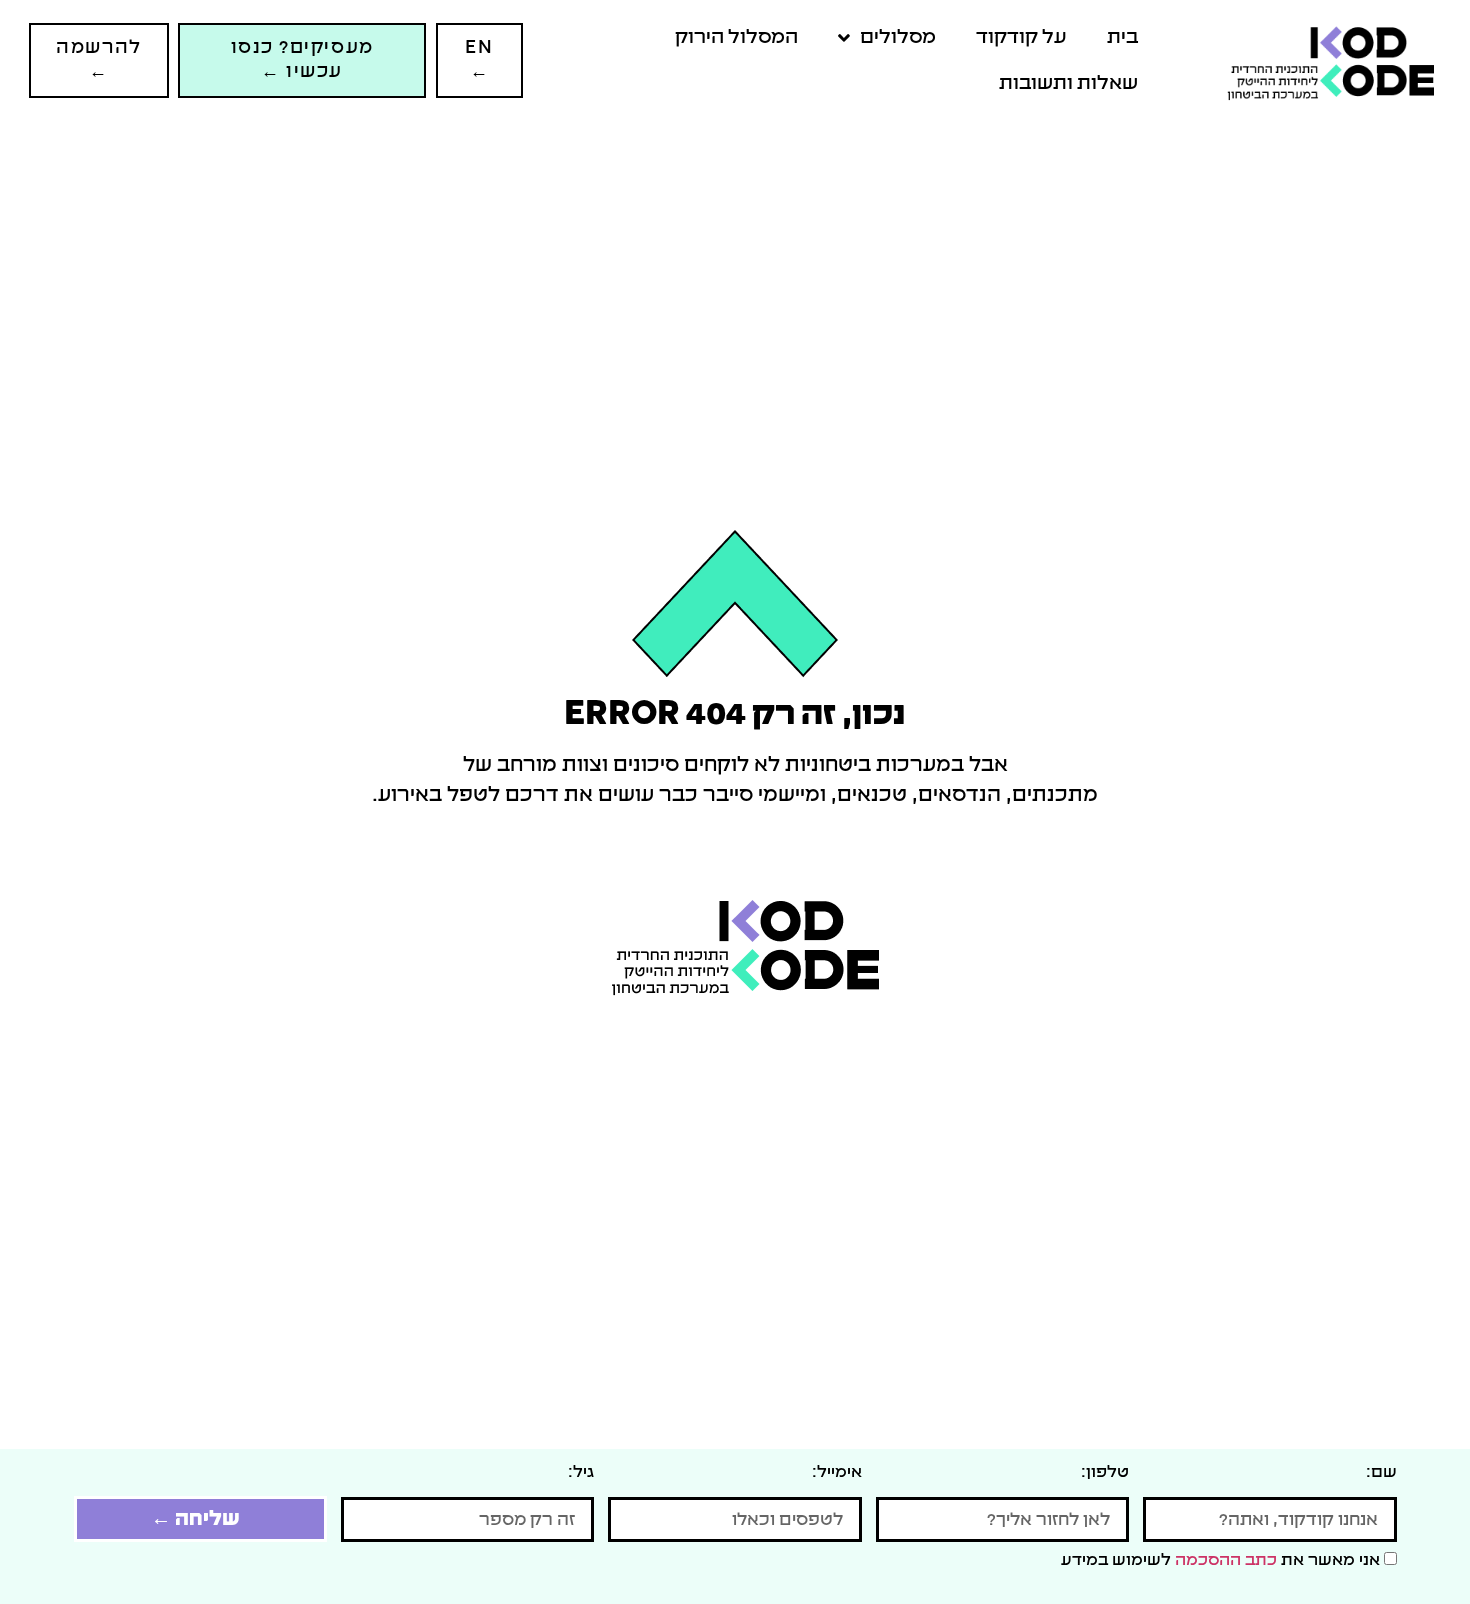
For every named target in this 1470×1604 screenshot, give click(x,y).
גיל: (581, 1472)
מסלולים (898, 37)
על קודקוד (1021, 37)
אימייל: (837, 1472)
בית (1122, 37)
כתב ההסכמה (1226, 1560)
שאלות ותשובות (1068, 83)
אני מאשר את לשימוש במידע (1222, 1560)
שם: (1381, 1472)
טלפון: (1105, 1472)
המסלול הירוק (736, 37)
